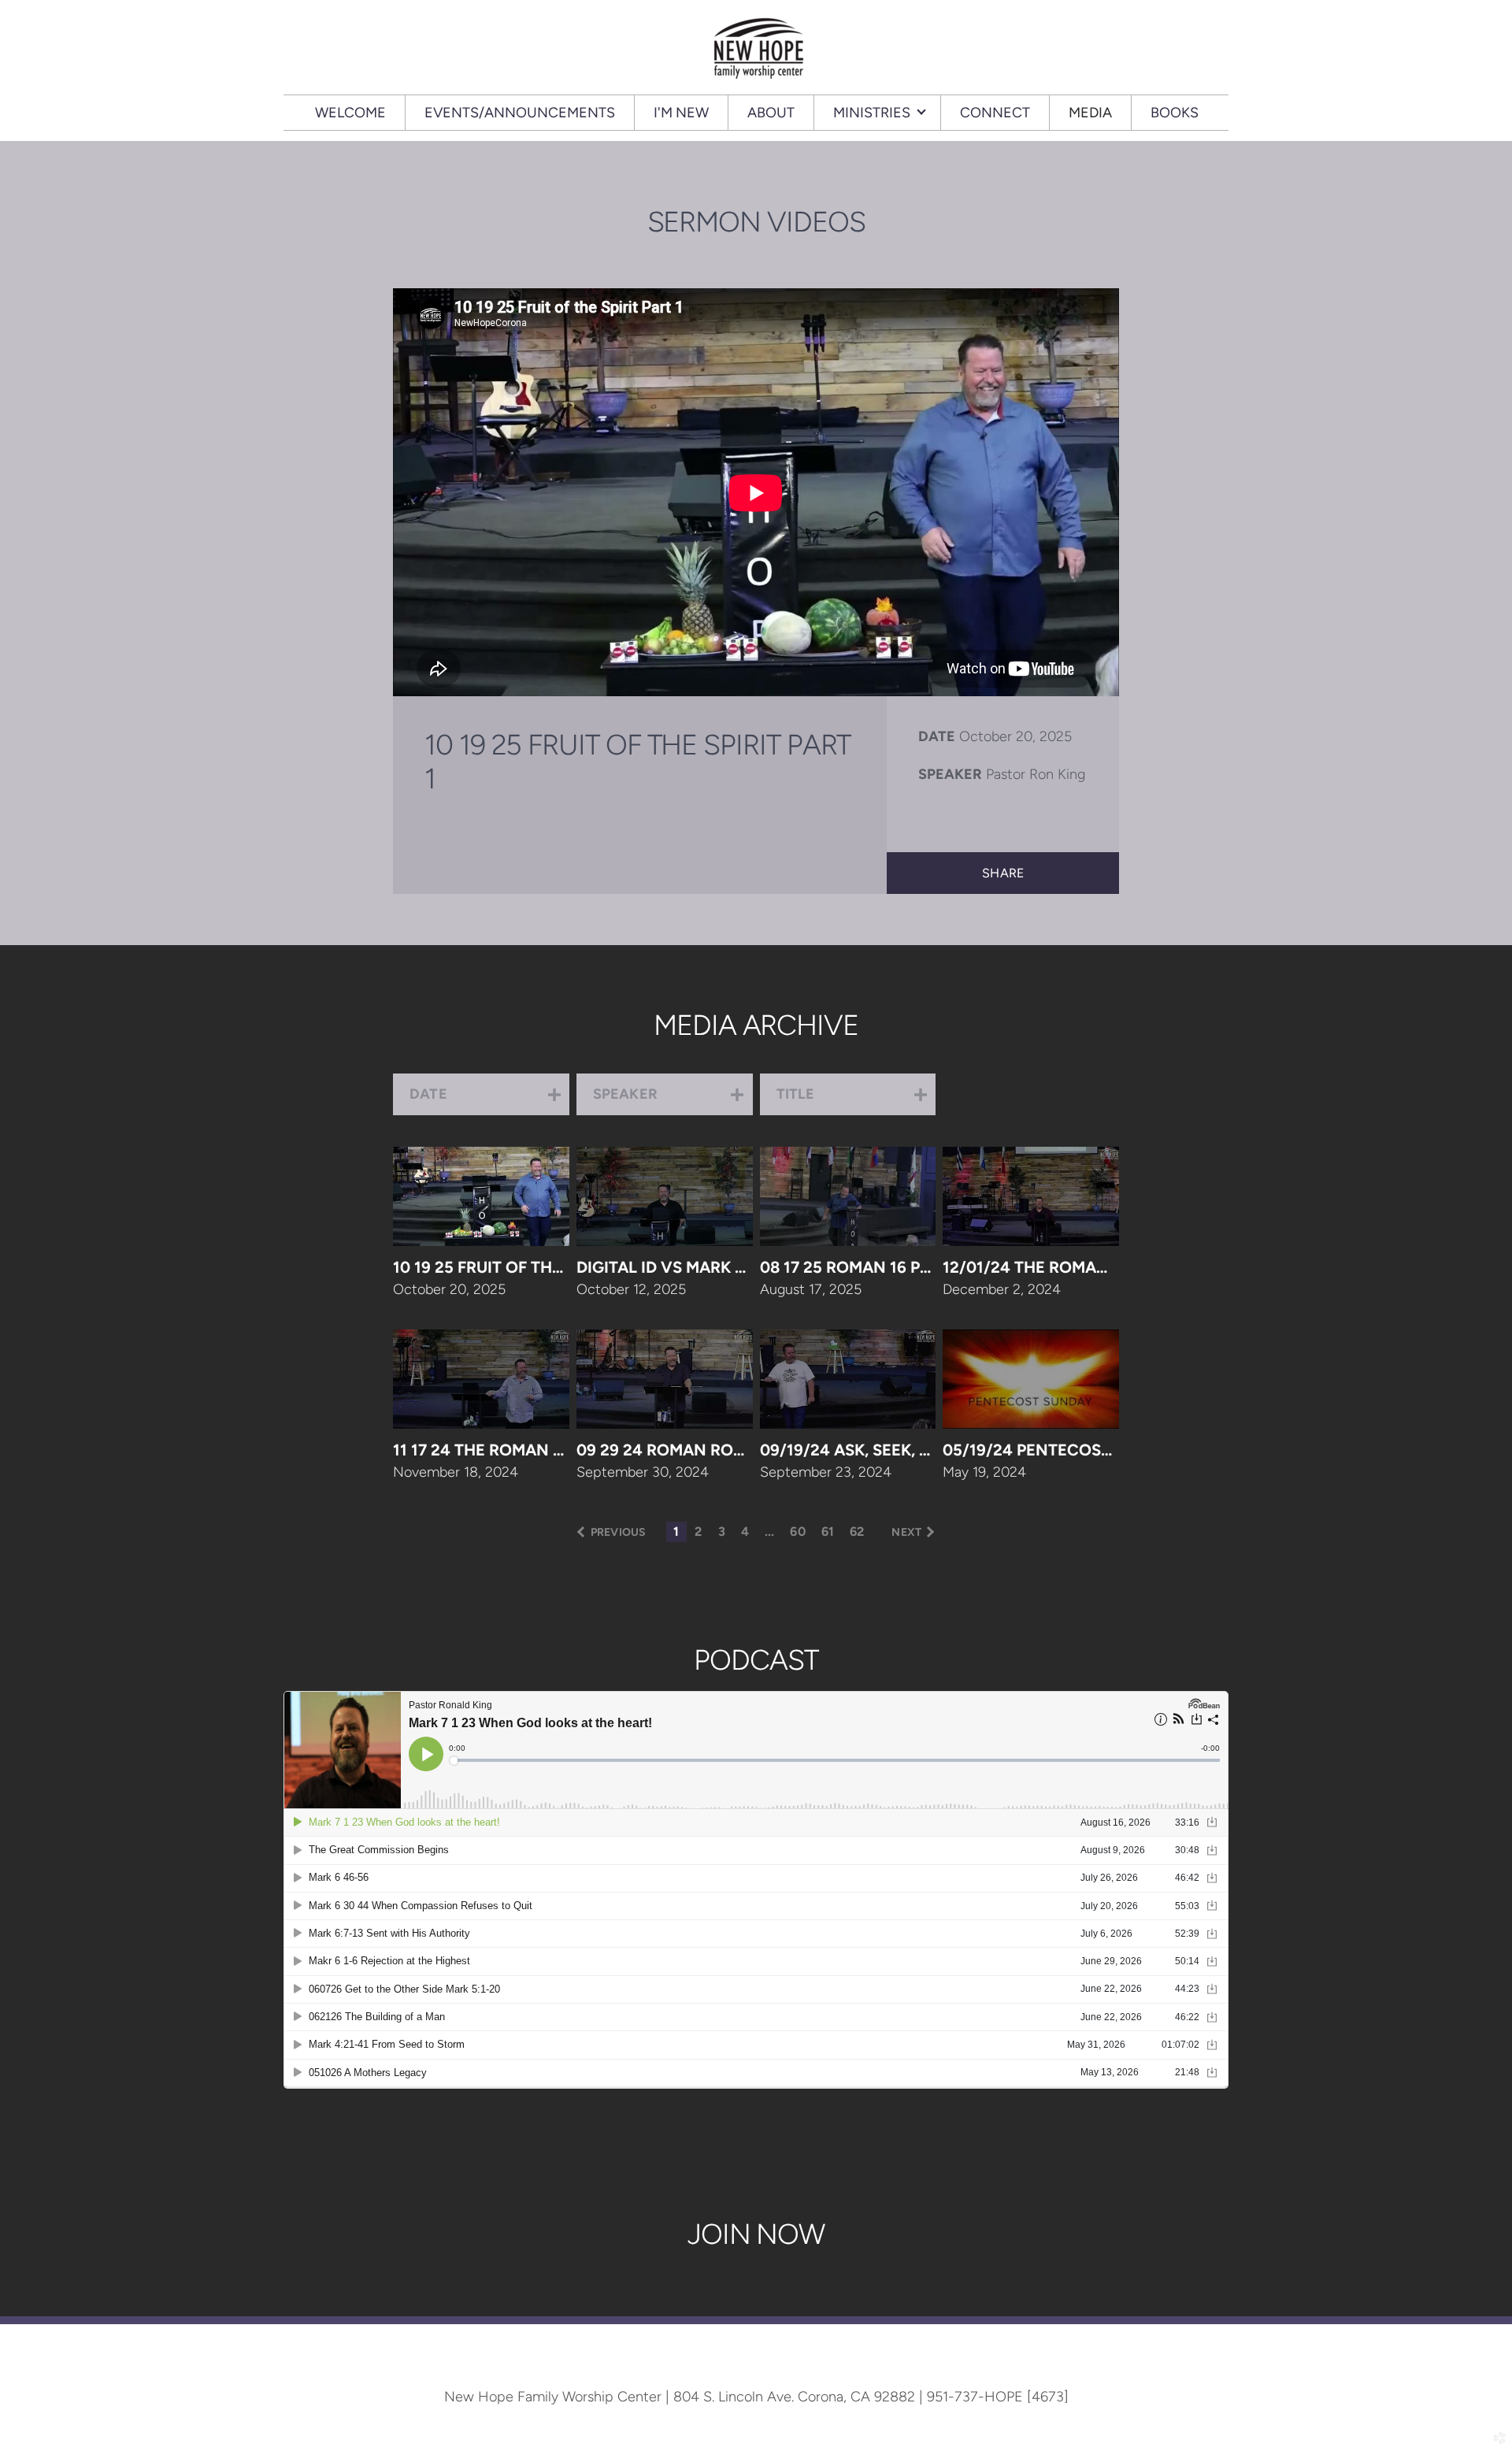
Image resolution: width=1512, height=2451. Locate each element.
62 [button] (857, 1531)
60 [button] (797, 1531)
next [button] (906, 1532)
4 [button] (745, 1531)
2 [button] (698, 1531)
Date (937, 736)
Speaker (950, 774)
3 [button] (722, 1531)
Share (1003, 873)
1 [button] (676, 1531)
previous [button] (618, 1532)
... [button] (769, 1531)
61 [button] (828, 1531)
